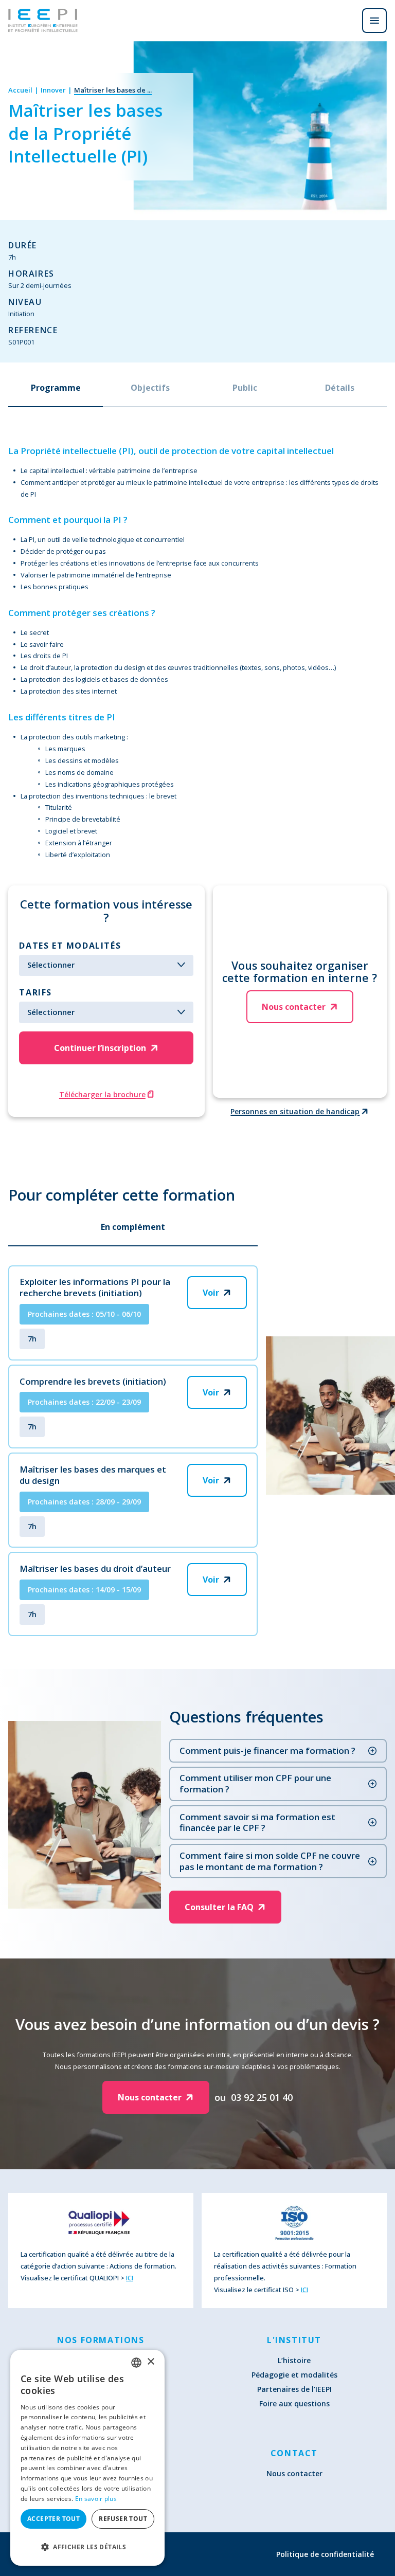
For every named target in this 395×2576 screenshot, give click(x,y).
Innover (53, 90)
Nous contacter (294, 2473)
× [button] (150, 2362)
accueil (20, 90)
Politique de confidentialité (325, 2554)
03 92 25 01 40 (262, 2097)
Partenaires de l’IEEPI (294, 2389)
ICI (130, 2278)
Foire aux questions (294, 2403)
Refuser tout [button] (123, 2519)
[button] (87, 2547)
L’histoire (294, 2360)
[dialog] (87, 2458)
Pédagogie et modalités (294, 2375)
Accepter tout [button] (53, 2519)
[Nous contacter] (346, 21)
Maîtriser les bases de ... (113, 90)
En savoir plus (96, 2499)
